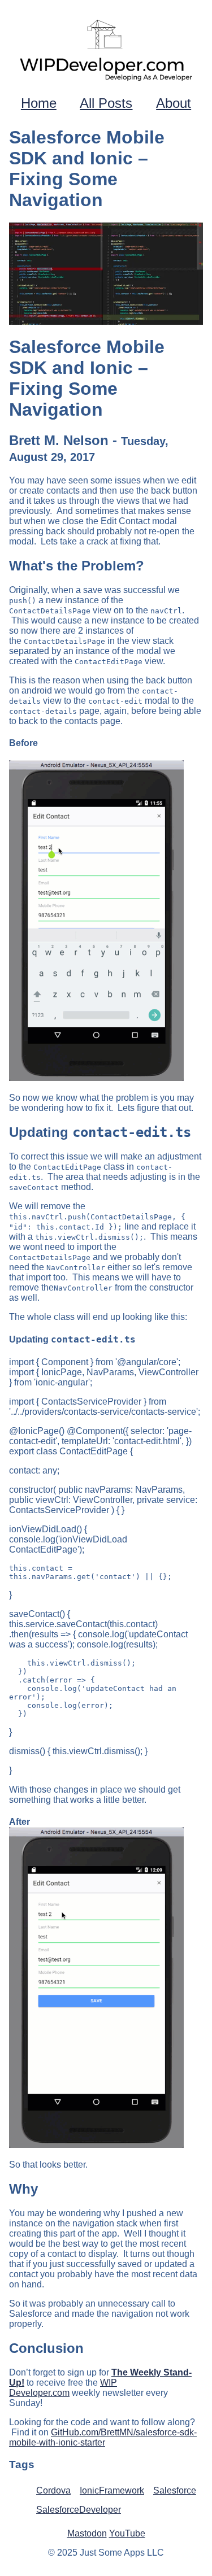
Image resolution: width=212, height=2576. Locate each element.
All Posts (106, 103)
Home (39, 103)
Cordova (53, 2490)
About (174, 103)
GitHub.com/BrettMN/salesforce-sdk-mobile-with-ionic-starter (103, 2437)
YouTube (127, 2533)
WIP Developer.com (63, 2388)
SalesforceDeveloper (79, 2510)
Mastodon (87, 2533)
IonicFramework (112, 2490)
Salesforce (175, 2490)
